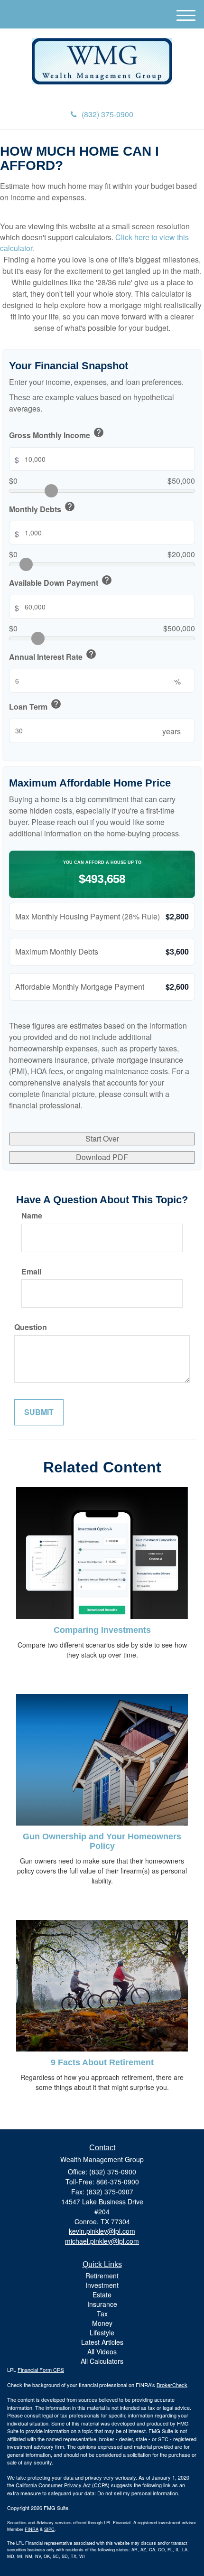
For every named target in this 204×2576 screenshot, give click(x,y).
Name (32, 1216)
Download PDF (102, 1157)
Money (102, 2323)
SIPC (49, 2529)
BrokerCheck (172, 2385)
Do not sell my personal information (138, 2493)
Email (31, 1272)
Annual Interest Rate (53, 656)
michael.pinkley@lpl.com (102, 2241)
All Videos (102, 2351)
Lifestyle (102, 2332)
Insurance (102, 2304)
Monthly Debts (42, 508)
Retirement (102, 2276)
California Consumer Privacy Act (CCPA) (63, 2485)
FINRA (32, 2529)
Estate (102, 2295)
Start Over (102, 1138)
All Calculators (102, 2361)
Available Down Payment (61, 581)
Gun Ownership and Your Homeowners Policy (102, 1841)
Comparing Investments (102, 1630)
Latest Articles (102, 2342)
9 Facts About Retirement (102, 2062)
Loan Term (35, 705)
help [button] (99, 432)
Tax (102, 2314)
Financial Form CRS (41, 2370)
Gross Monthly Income (57, 434)
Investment (102, 2285)
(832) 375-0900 (107, 114)
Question (31, 1327)
